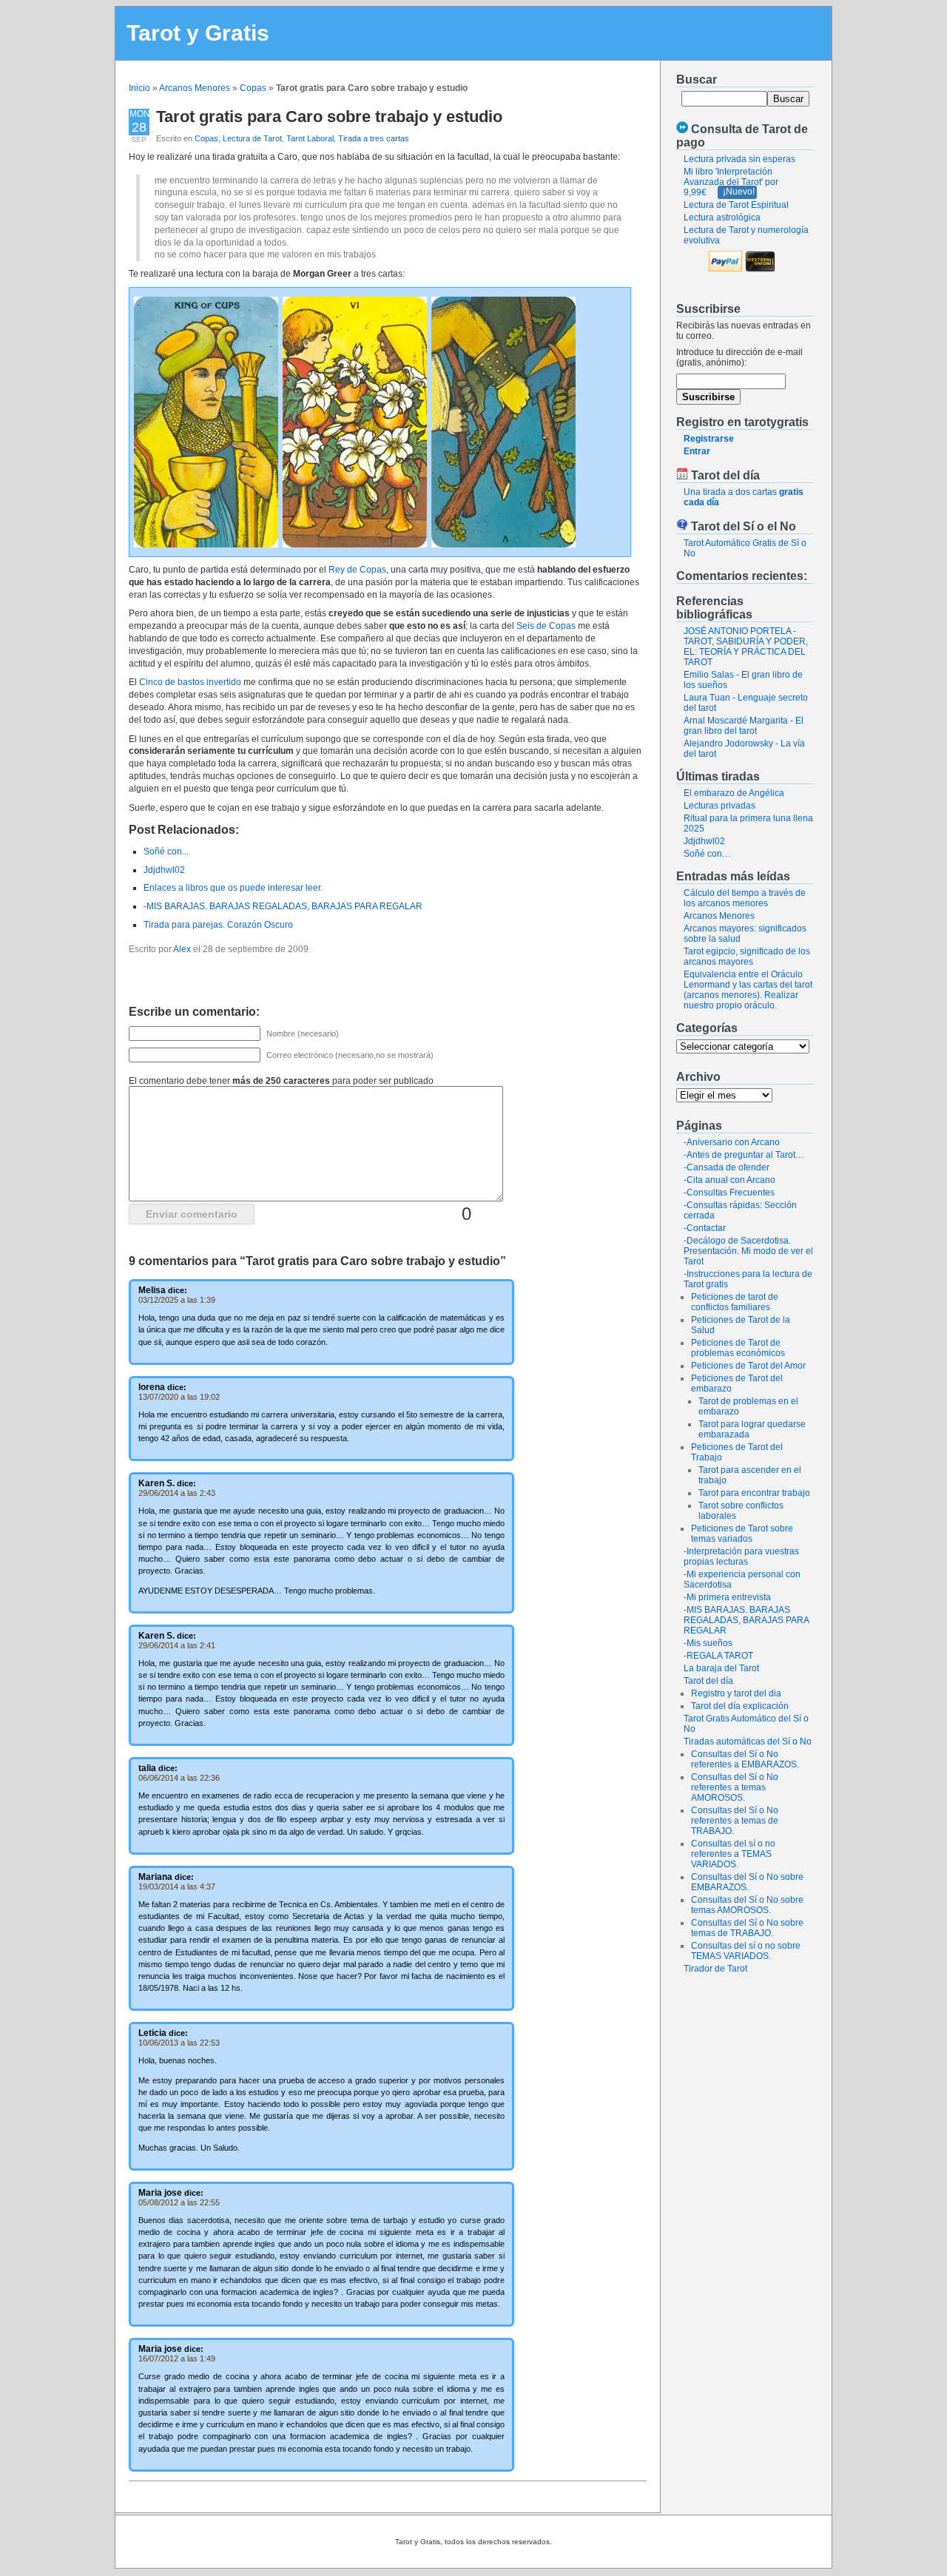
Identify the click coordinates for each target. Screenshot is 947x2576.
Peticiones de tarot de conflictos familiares (735, 1302)
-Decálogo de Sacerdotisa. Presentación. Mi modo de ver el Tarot (748, 1251)
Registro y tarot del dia (736, 1693)
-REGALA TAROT (718, 1656)
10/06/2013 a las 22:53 (179, 2043)
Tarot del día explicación (740, 1706)
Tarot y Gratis (198, 33)
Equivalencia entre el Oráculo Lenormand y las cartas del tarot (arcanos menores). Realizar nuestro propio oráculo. (748, 990)
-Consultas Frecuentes (729, 1193)
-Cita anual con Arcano (729, 1180)
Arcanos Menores (195, 88)
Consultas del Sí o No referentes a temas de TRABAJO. (735, 1821)
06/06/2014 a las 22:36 (179, 1778)
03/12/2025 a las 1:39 (177, 1300)
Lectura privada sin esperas (739, 159)
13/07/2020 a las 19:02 (179, 1397)
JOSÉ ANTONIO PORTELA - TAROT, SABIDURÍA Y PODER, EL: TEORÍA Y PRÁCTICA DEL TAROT (746, 647)
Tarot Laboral (310, 138)
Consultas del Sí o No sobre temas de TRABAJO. (747, 1928)
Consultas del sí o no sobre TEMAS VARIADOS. (746, 1951)
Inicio (139, 88)
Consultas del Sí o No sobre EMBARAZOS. (747, 1882)
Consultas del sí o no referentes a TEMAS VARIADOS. (733, 1854)
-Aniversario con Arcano (732, 1142)
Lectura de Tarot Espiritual (736, 205)
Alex (182, 949)
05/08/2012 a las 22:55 (179, 2202)
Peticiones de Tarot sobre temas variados (742, 1534)
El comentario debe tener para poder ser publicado (281, 1081)
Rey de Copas (357, 570)
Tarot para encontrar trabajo (754, 1493)
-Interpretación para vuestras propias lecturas (741, 1557)
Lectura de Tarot (252, 138)
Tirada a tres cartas (374, 138)
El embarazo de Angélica (734, 793)
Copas (253, 88)
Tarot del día (708, 1681)
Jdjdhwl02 (704, 841)
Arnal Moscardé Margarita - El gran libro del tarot (744, 726)
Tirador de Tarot (715, 1969)
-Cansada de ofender (727, 1167)
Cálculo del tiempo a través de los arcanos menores (745, 898)
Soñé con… (707, 854)
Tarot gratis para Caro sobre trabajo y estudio (329, 117)
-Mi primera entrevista (727, 1597)
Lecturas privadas (719, 806)
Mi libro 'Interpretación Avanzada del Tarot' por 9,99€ (731, 182)
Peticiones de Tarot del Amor (748, 1366)
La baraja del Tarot (721, 1668)
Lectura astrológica (722, 218)
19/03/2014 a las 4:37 (177, 1887)
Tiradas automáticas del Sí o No (748, 1742)
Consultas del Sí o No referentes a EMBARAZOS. (745, 1759)
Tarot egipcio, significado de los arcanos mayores (747, 957)
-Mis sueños (708, 1643)
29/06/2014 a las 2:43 (177, 1493)
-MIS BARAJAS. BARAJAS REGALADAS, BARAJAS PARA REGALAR (746, 1620)
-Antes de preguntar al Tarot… (744, 1155)
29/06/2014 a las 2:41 (177, 1645)
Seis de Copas (546, 626)
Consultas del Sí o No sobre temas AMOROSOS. (747, 1905)
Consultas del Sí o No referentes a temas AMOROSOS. (735, 1787)
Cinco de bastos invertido (190, 682)
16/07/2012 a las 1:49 (177, 2358)
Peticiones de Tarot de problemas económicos (738, 1348)
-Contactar (705, 1228)
